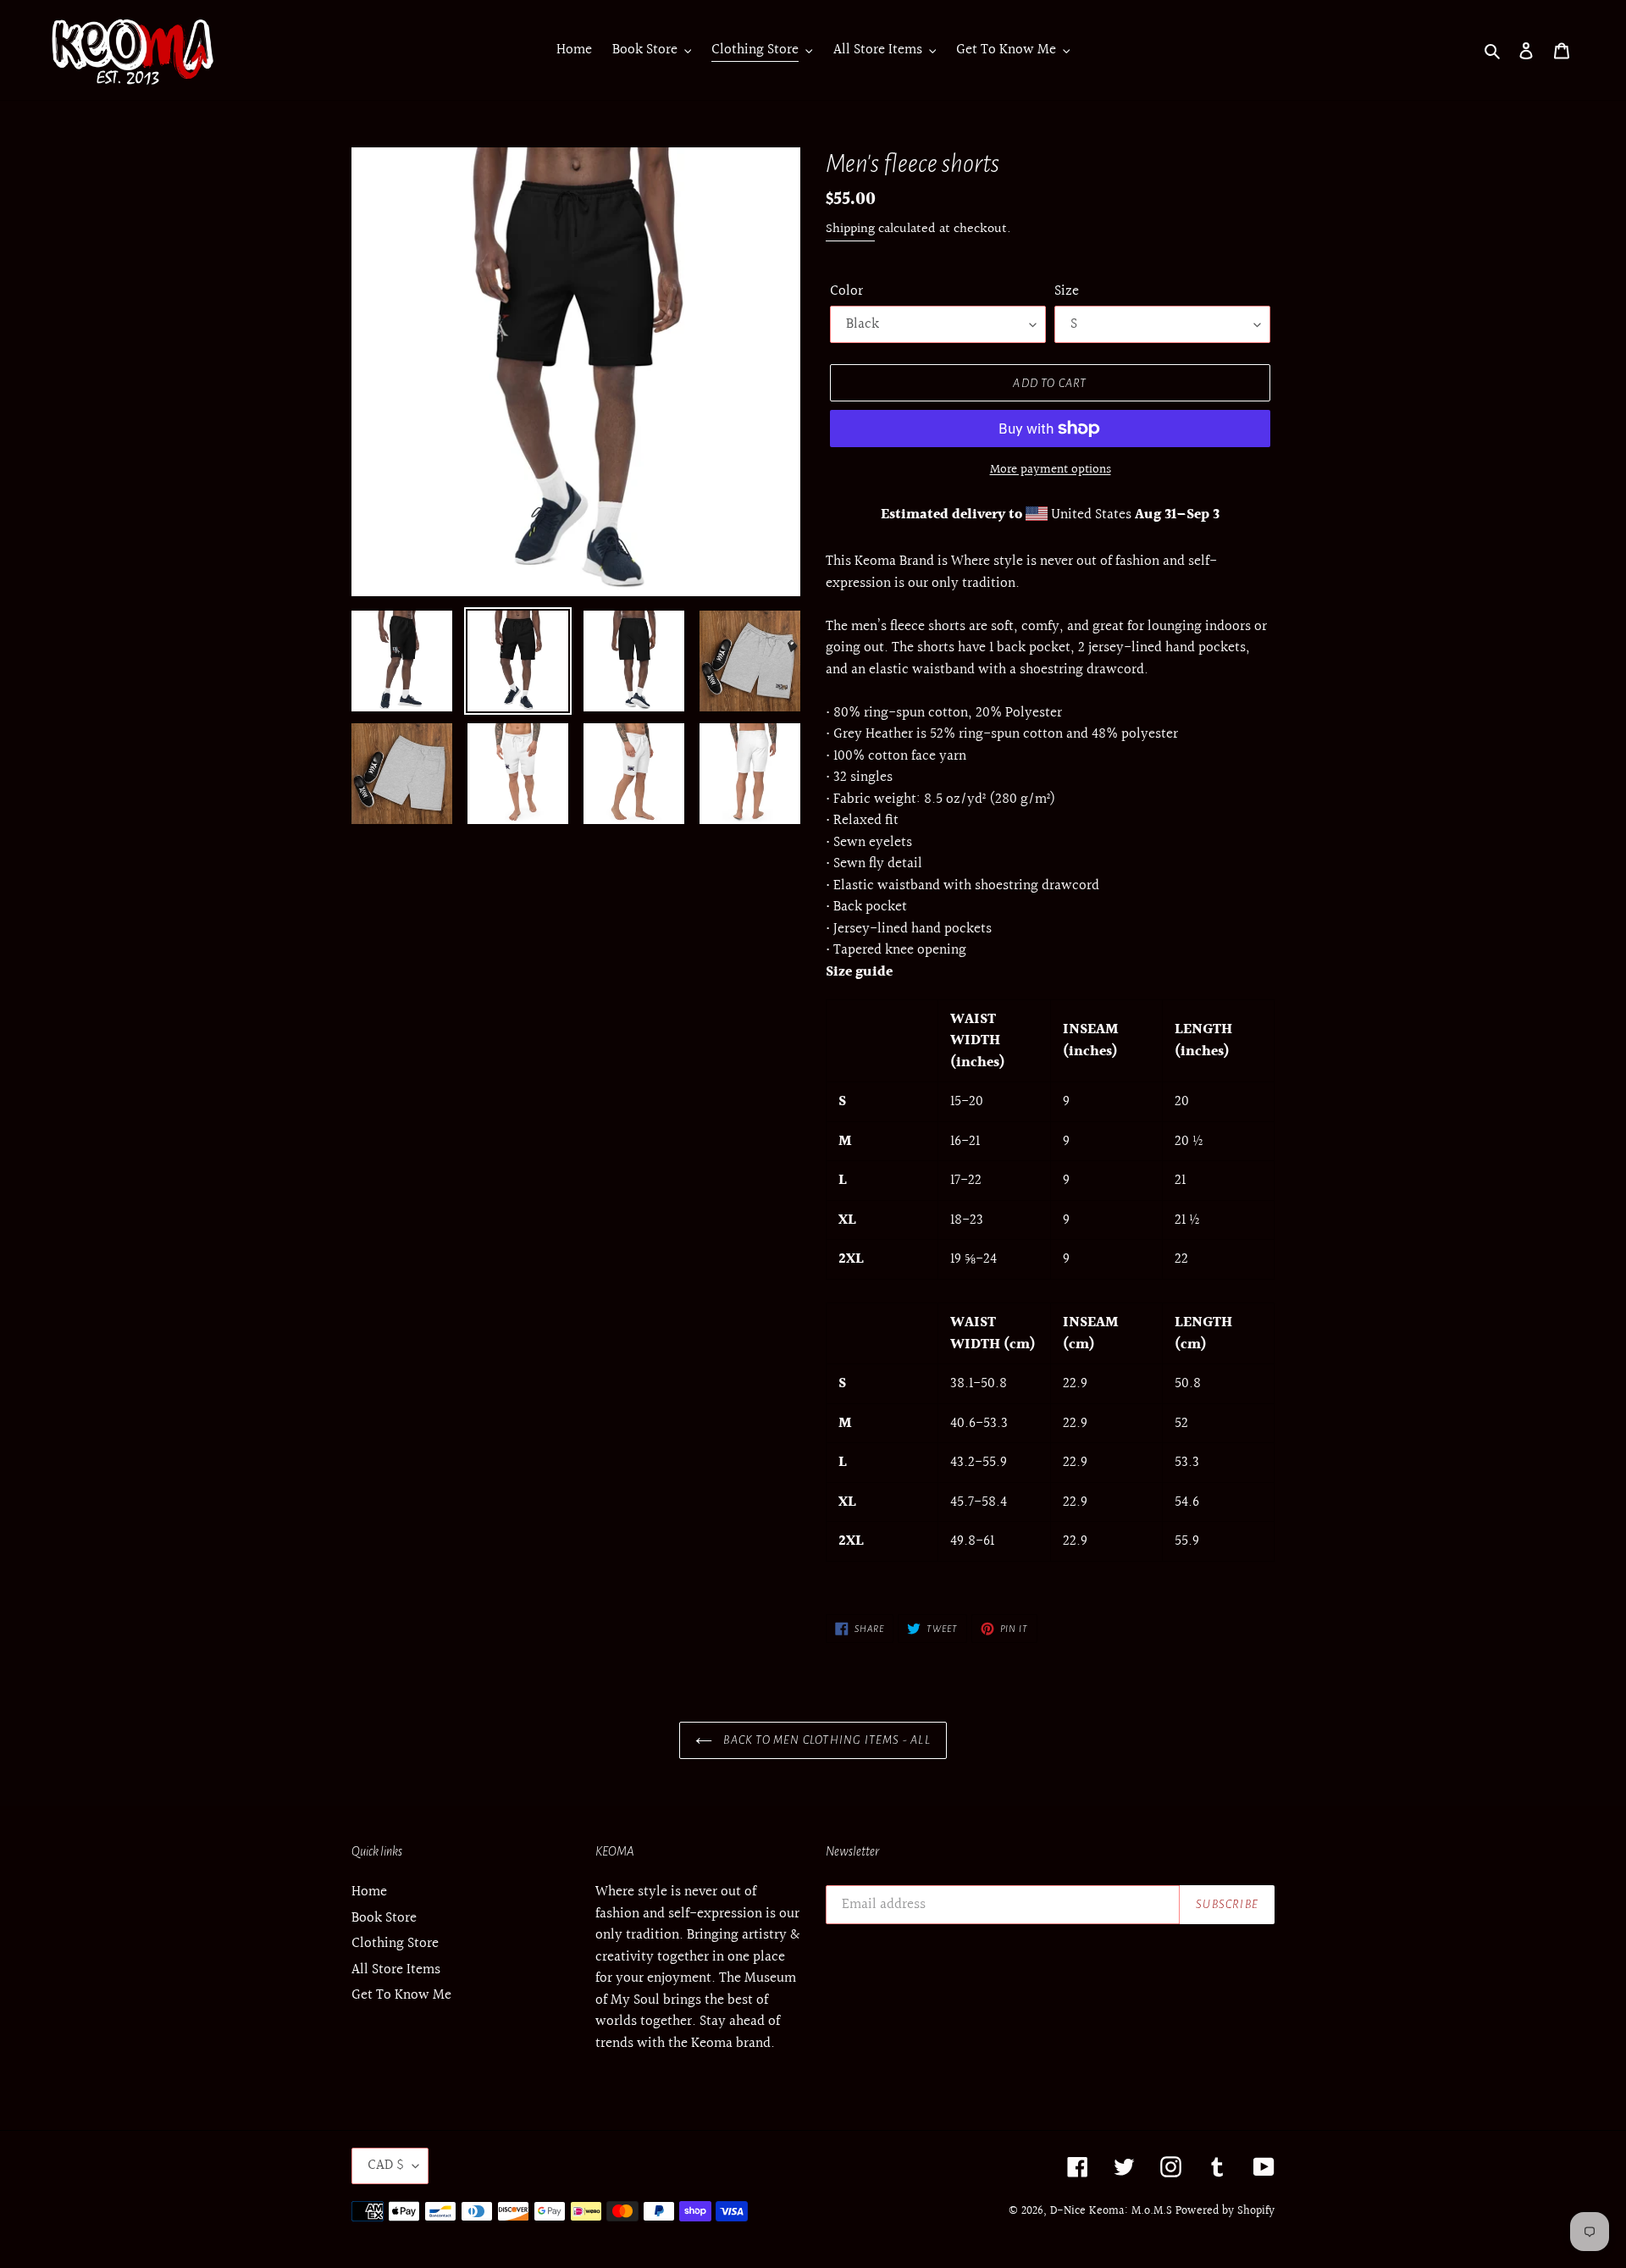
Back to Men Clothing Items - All (826, 1740)
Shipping (850, 229)
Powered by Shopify (1225, 2211)
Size (1067, 291)
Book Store (384, 1918)
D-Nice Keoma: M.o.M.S (1111, 2211)
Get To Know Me (401, 1995)
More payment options (1051, 470)
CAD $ (386, 2165)
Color (846, 291)
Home (369, 1892)
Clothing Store (395, 1943)
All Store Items (396, 1969)
